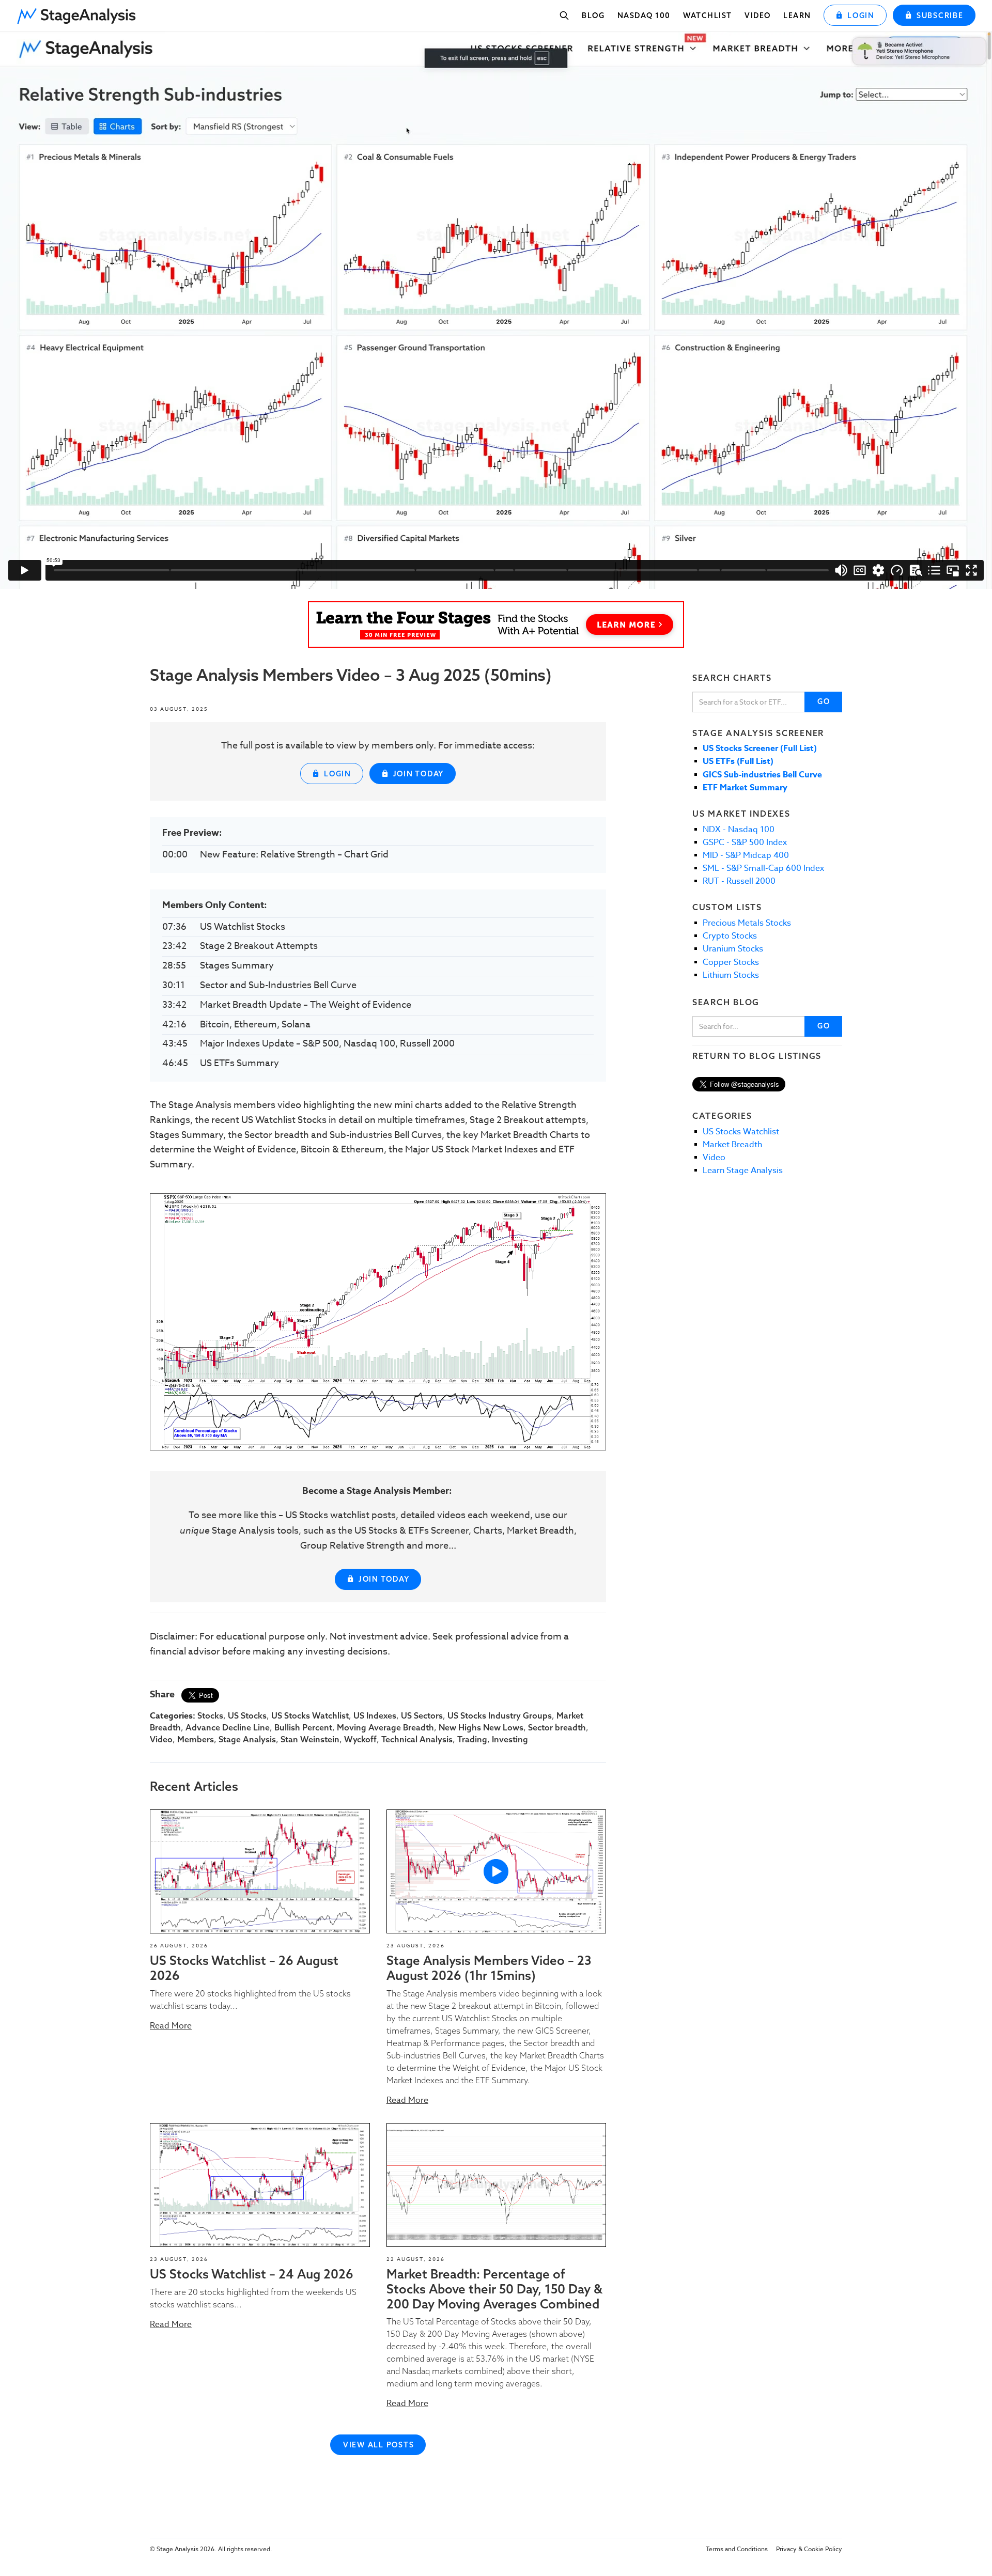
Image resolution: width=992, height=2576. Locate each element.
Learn (797, 15)
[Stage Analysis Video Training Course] (496, 625)
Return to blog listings (757, 1056)
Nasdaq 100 (644, 15)
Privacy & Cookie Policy (809, 2549)
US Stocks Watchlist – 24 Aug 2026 (252, 2274)
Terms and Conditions (737, 2549)
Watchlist (708, 15)
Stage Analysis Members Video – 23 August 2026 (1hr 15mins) (489, 1968)
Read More (171, 2026)
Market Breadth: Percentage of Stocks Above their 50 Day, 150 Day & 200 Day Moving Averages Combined (494, 2289)
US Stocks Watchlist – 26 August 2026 (244, 1968)
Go (824, 701)
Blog (593, 15)
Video (758, 15)
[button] (80, 13)
